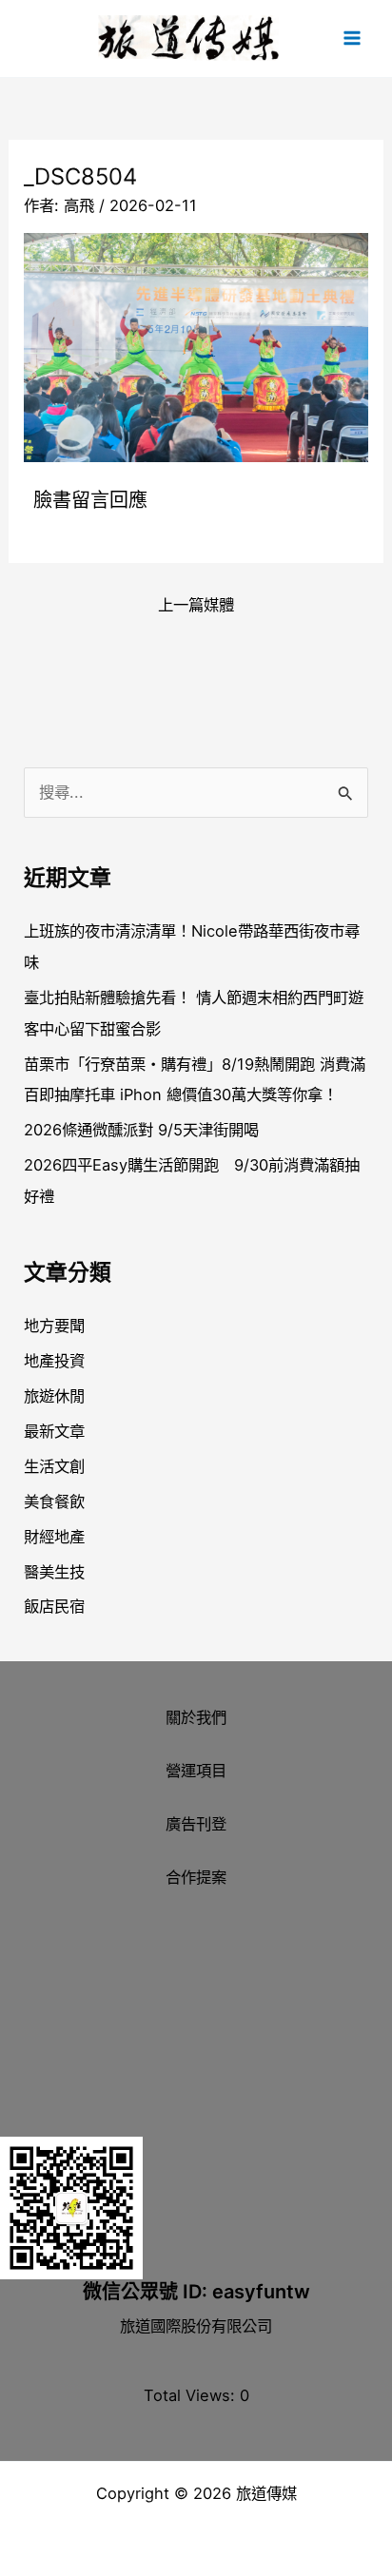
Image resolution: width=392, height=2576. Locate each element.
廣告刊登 (196, 1824)
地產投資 (54, 1361)
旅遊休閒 (54, 1396)
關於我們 (196, 1717)
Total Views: (192, 2395)
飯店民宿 (54, 1606)
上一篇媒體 (196, 605)
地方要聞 (54, 1326)
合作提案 (196, 1877)
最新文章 (54, 1431)
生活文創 (54, 1466)
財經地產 (54, 1537)
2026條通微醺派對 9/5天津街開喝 (141, 1130)
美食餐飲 (54, 1501)
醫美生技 (54, 1572)
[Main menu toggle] (352, 39)
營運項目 (196, 1771)
